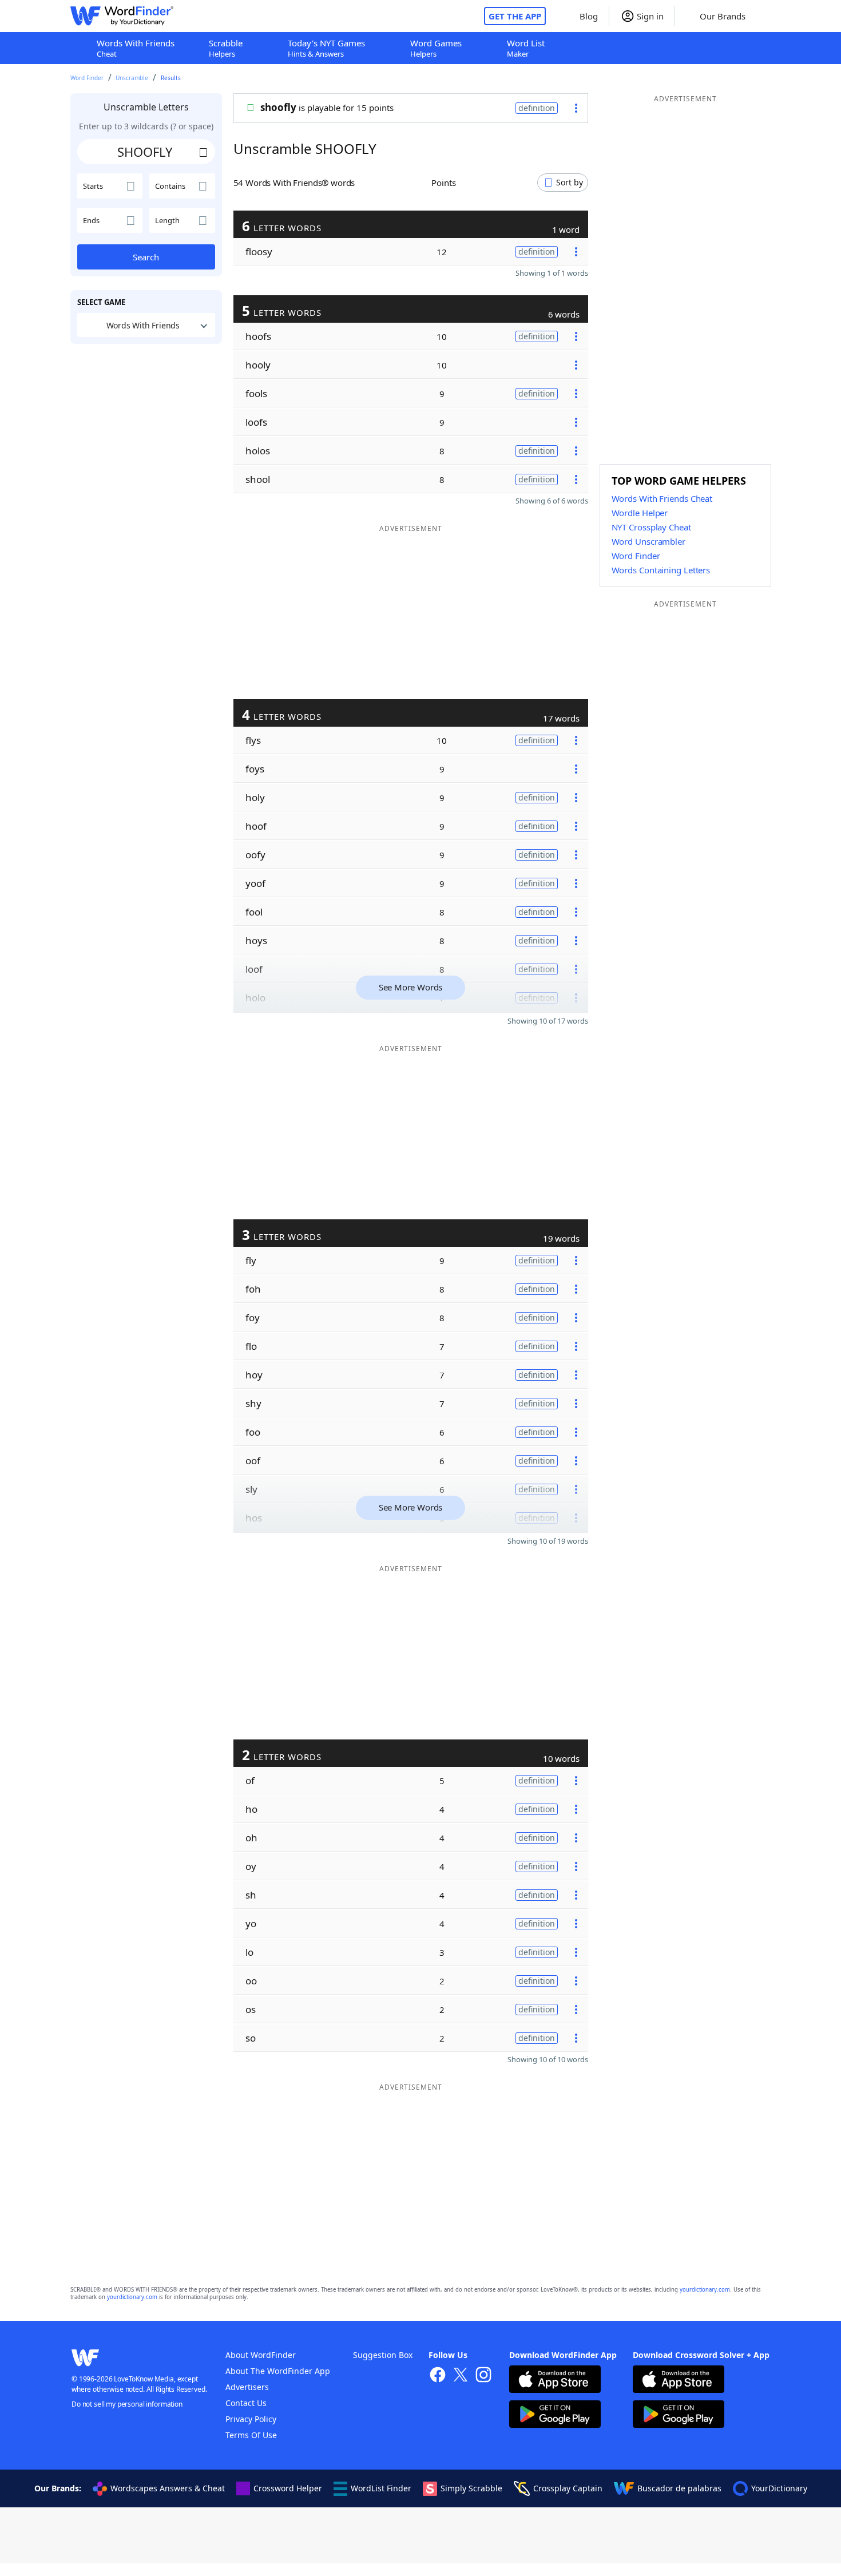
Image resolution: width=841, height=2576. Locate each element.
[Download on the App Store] (555, 2381)
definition (537, 108)
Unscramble (132, 78)
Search (146, 257)
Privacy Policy (251, 2419)
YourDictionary (779, 2488)
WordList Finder (381, 2488)
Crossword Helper (288, 2488)
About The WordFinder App (278, 2371)
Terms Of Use (251, 2435)
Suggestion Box (383, 2355)
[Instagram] (483, 2376)
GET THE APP (515, 16)
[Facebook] (438, 2376)
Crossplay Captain (568, 2488)
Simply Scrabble (471, 2488)
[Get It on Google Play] (555, 2416)
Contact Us (246, 2403)
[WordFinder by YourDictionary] (122, 16)
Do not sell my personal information (127, 2404)
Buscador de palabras (679, 2488)
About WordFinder (261, 2355)
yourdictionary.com (705, 2290)
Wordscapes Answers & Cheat (168, 2488)
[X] (461, 2376)
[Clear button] (204, 152)
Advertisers (247, 2387)
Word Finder (87, 78)
